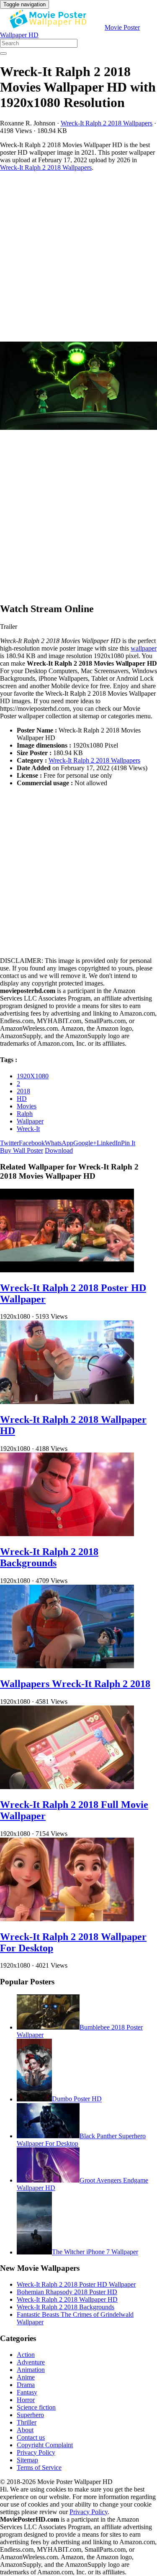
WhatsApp (59, 1143)
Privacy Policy (36, 2452)
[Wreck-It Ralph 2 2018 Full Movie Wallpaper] (67, 1787)
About (25, 2430)
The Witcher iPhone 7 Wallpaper (95, 2252)
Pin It (128, 1143)
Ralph (25, 1114)
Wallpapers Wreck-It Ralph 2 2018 (75, 1684)
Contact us (31, 2437)
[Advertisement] (78, 257)
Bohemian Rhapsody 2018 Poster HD (67, 2292)
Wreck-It (28, 1129)
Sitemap (27, 2460)
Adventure (31, 2362)
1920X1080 (33, 1076)
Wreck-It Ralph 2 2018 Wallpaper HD (67, 2299)
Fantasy (27, 2392)
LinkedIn (109, 1143)
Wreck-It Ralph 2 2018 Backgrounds (49, 1557)
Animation (31, 2370)
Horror (26, 2400)
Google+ (85, 1143)
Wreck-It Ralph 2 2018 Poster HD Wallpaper (76, 2284)
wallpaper (144, 648)
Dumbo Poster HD (77, 2099)
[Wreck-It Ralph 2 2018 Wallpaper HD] (67, 1402)
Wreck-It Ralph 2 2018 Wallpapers (107, 123)
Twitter (9, 1143)
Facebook (32, 1143)
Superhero (30, 2415)
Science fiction (36, 2407)
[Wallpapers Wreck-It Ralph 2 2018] (67, 1666)
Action (26, 2355)
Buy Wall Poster (22, 1150)
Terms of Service (39, 2467)
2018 (23, 1091)
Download (59, 1150)
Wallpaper (30, 1121)
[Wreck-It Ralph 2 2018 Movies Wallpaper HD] (78, 387)
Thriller (27, 2422)
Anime (26, 2377)
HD (22, 1099)
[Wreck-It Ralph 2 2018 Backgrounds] (67, 1534)
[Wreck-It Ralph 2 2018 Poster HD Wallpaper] (67, 1270)
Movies (27, 1106)
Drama (26, 2385)
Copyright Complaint (45, 2445)
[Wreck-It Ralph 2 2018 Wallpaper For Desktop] (67, 1919)
